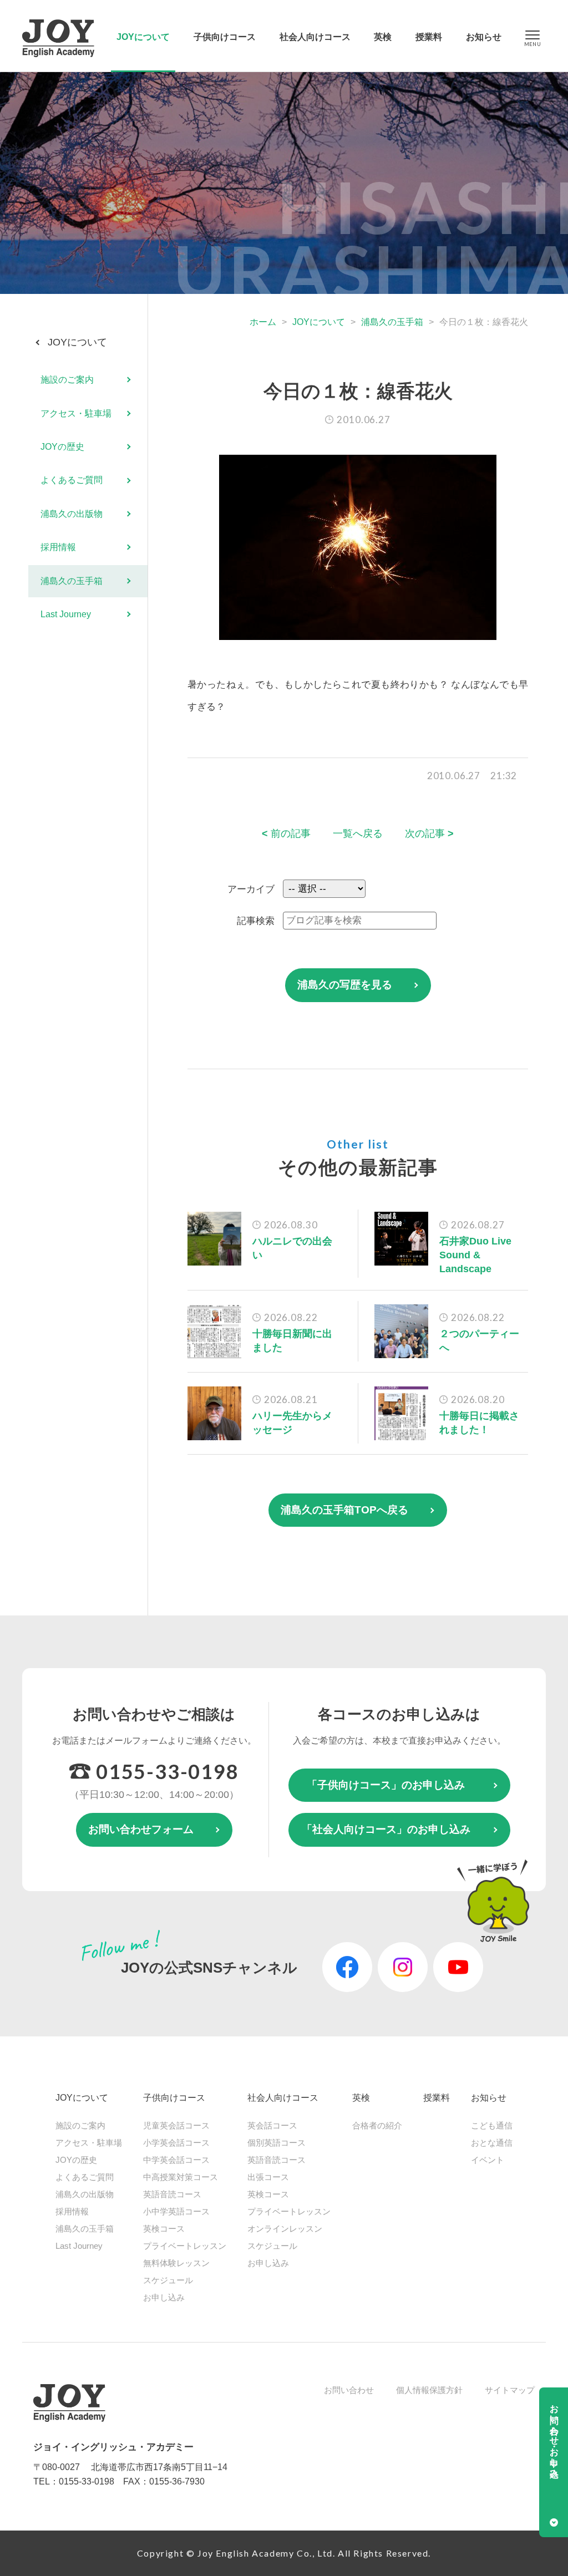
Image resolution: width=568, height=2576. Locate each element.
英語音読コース (172, 2194)
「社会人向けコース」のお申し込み (386, 1829)
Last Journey (66, 614)
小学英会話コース (176, 2143)
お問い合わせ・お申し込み (554, 2436)
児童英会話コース (176, 2125)
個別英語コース (277, 2143)
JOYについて (143, 37)
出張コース (268, 2177)
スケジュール (168, 2280)
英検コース (164, 2229)
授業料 (429, 37)
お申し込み (164, 2297)
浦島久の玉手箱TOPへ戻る (344, 1510)
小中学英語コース (176, 2211)
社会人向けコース (315, 37)
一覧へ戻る (358, 834)
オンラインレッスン (285, 2229)
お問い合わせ (349, 2390)
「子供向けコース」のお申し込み (386, 1785)
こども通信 (492, 2125)
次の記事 (429, 834)
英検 (383, 37)
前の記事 (286, 834)
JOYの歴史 (62, 447)
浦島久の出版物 (72, 514)
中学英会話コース (176, 2160)
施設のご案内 (67, 380)
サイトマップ (510, 2390)
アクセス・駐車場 (76, 413)
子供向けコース (225, 37)
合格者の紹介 (377, 2125)
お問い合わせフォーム (141, 1829)
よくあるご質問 (72, 480)
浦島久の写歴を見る (345, 985)
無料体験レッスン (176, 2263)
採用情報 (58, 547)
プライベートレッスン (185, 2246)
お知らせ (484, 37)
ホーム (263, 322)
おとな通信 (492, 2143)
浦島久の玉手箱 (392, 322)
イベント (488, 2160)
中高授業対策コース (181, 2177)
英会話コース (272, 2125)
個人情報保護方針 (429, 2390)
